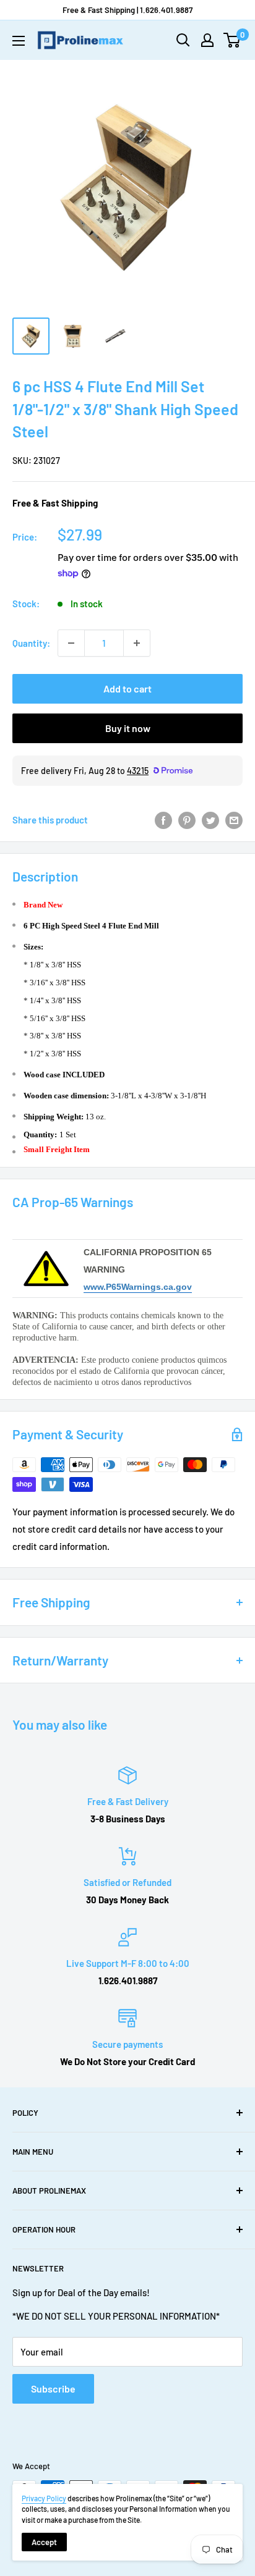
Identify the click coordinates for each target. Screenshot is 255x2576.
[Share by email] (234, 820)
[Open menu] (19, 41)
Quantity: (31, 643)
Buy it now (128, 728)
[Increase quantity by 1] (137, 643)
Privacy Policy (44, 2498)
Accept (44, 2542)
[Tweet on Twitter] (210, 820)
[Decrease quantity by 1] (71, 643)
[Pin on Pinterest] (187, 820)
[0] (232, 40)
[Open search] (183, 40)
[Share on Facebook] (163, 820)
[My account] (207, 40)
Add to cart (127, 688)
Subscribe (53, 2389)
